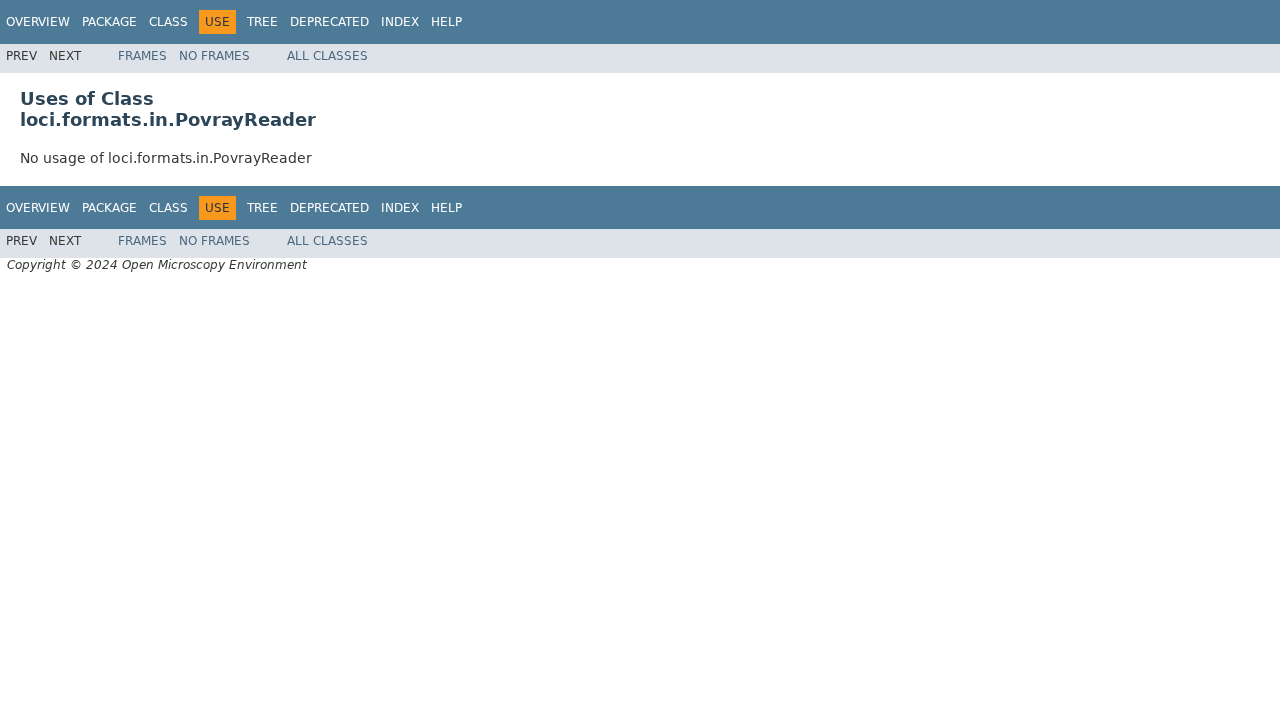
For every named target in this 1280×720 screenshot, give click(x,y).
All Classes (327, 56)
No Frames (214, 56)
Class (168, 22)
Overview (38, 22)
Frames (142, 56)
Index (400, 22)
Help (446, 22)
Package (109, 22)
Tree (262, 22)
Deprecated (329, 22)
